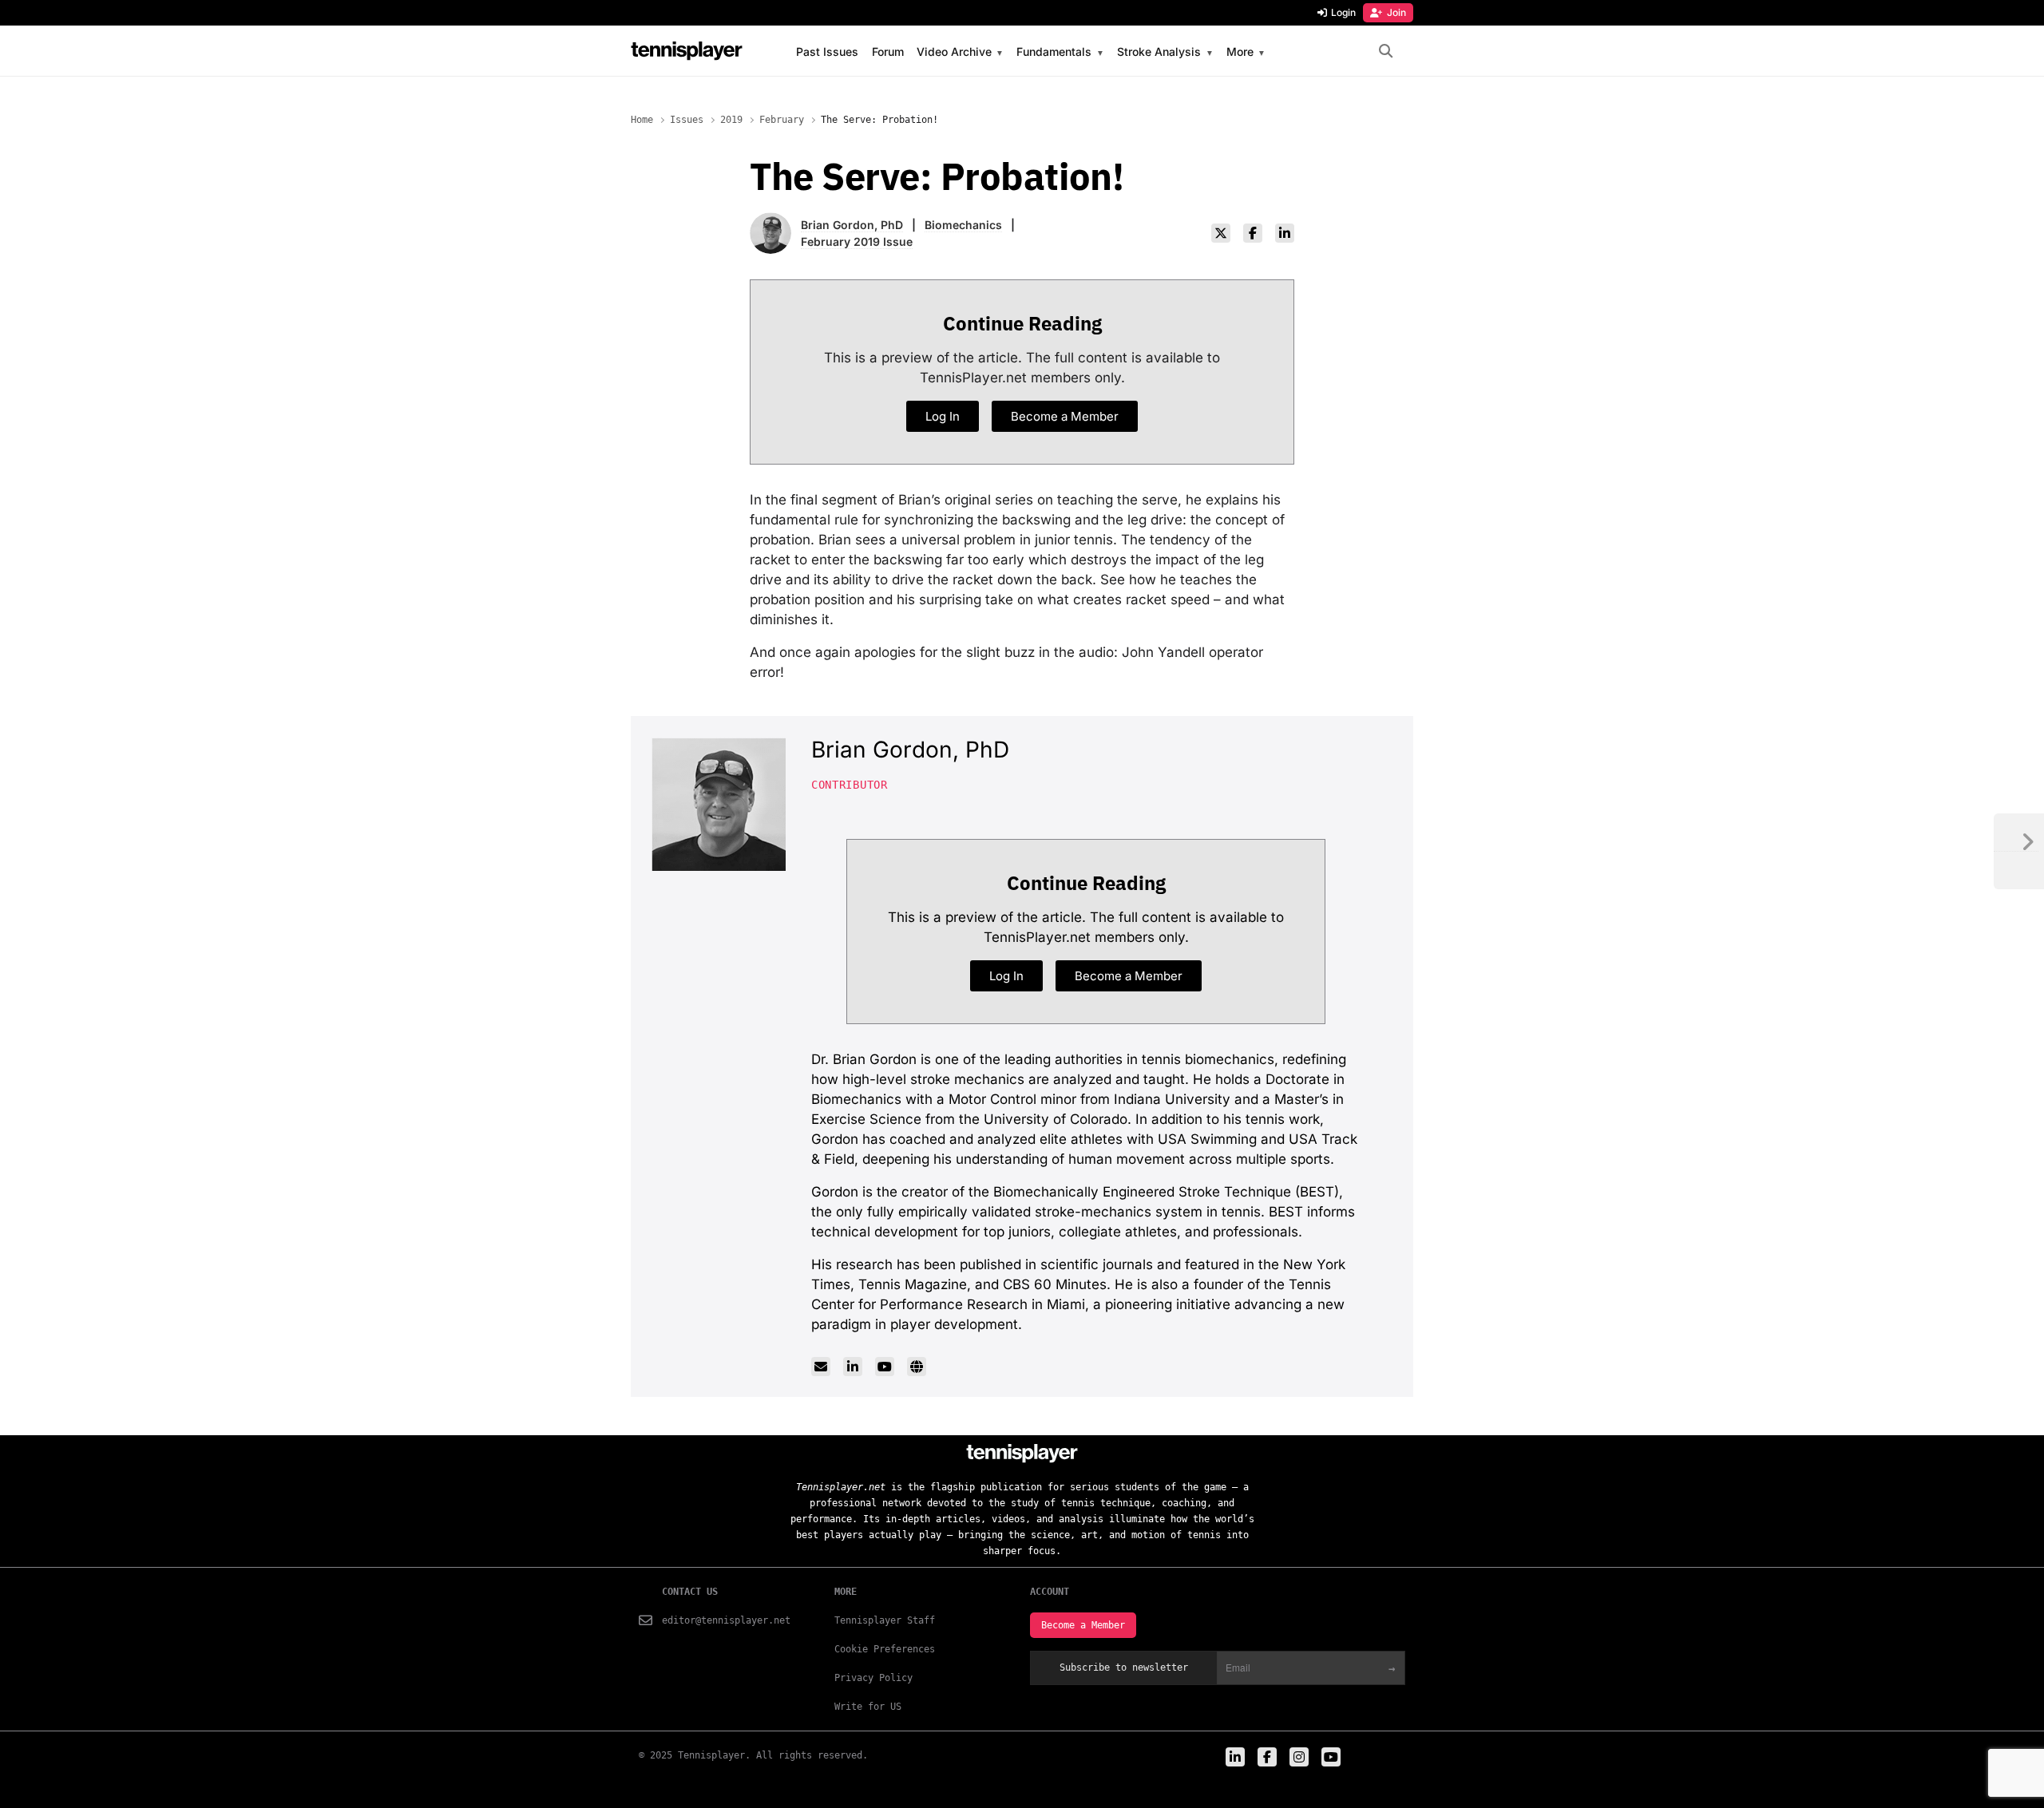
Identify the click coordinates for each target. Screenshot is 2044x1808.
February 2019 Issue (857, 241)
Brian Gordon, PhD (852, 225)
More (1240, 52)
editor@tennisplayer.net (726, 1620)
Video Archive (954, 52)
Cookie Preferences (885, 1649)
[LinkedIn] (1285, 233)
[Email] (821, 1367)
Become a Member (1083, 1625)
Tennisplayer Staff (885, 1620)
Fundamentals (1054, 52)
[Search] (1386, 51)
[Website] (917, 1367)
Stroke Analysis (1159, 52)
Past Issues (827, 52)
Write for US (868, 1707)
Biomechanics (963, 225)
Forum (888, 52)
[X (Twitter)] (1221, 233)
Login (1343, 12)
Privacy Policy (873, 1678)
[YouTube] (885, 1367)
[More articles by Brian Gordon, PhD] (770, 222)
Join (1396, 12)
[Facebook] (1253, 233)
